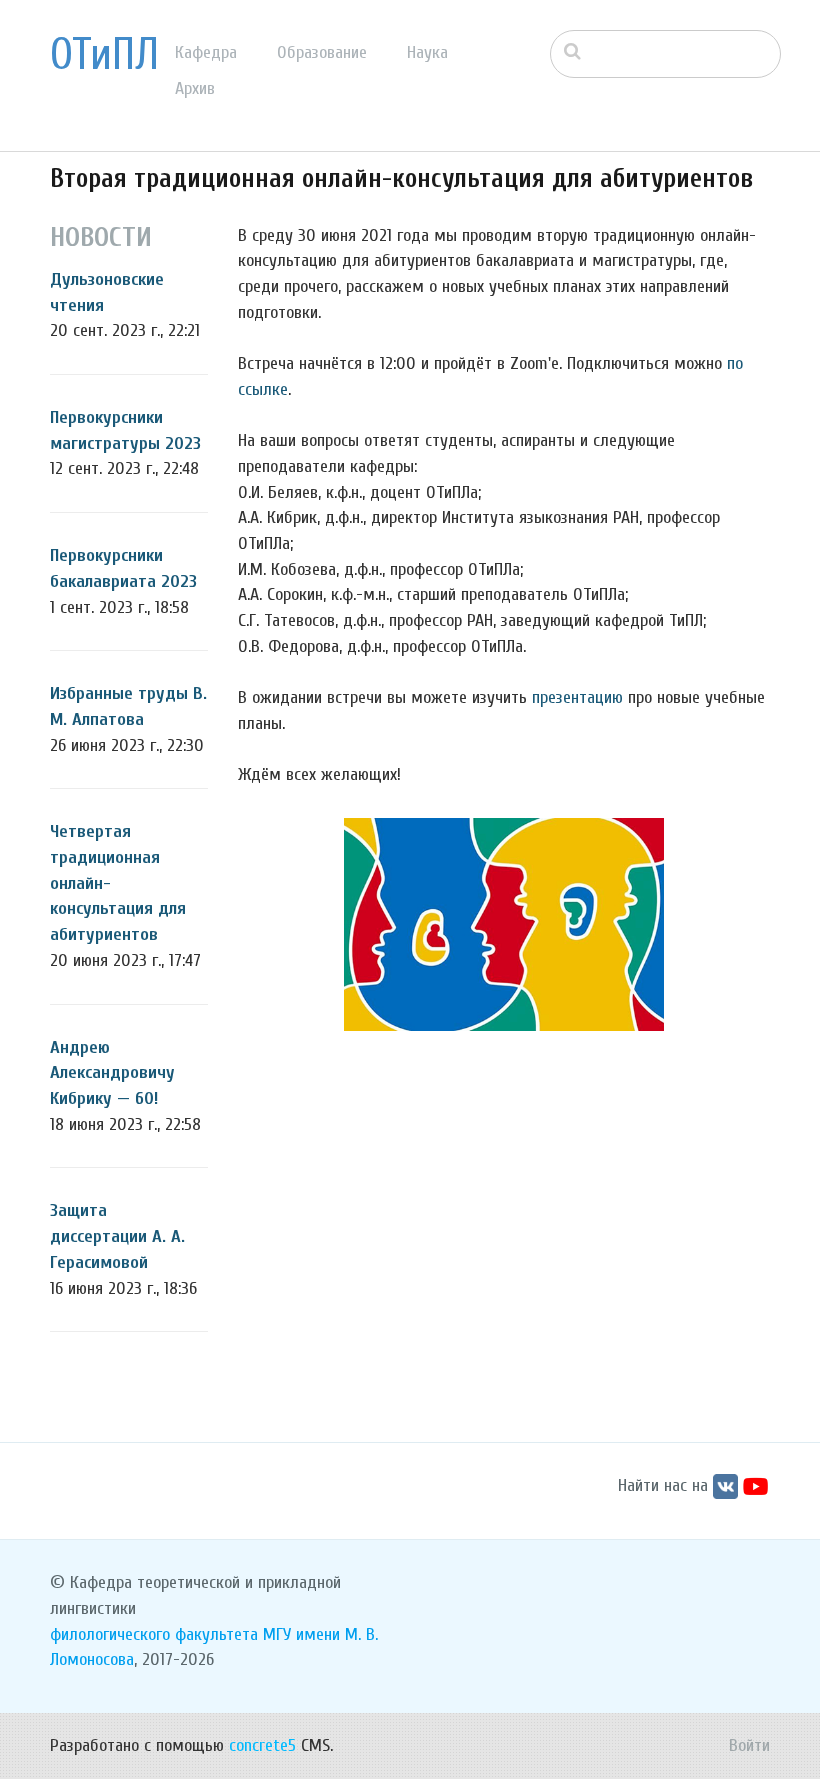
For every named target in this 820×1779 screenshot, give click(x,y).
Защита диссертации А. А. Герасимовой (117, 1236)
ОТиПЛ (104, 55)
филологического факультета (154, 1634)
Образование (322, 52)
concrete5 (262, 1745)
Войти (749, 1745)
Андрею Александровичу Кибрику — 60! (112, 1073)
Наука (427, 52)
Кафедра (206, 52)
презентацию (577, 697)
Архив (195, 88)
